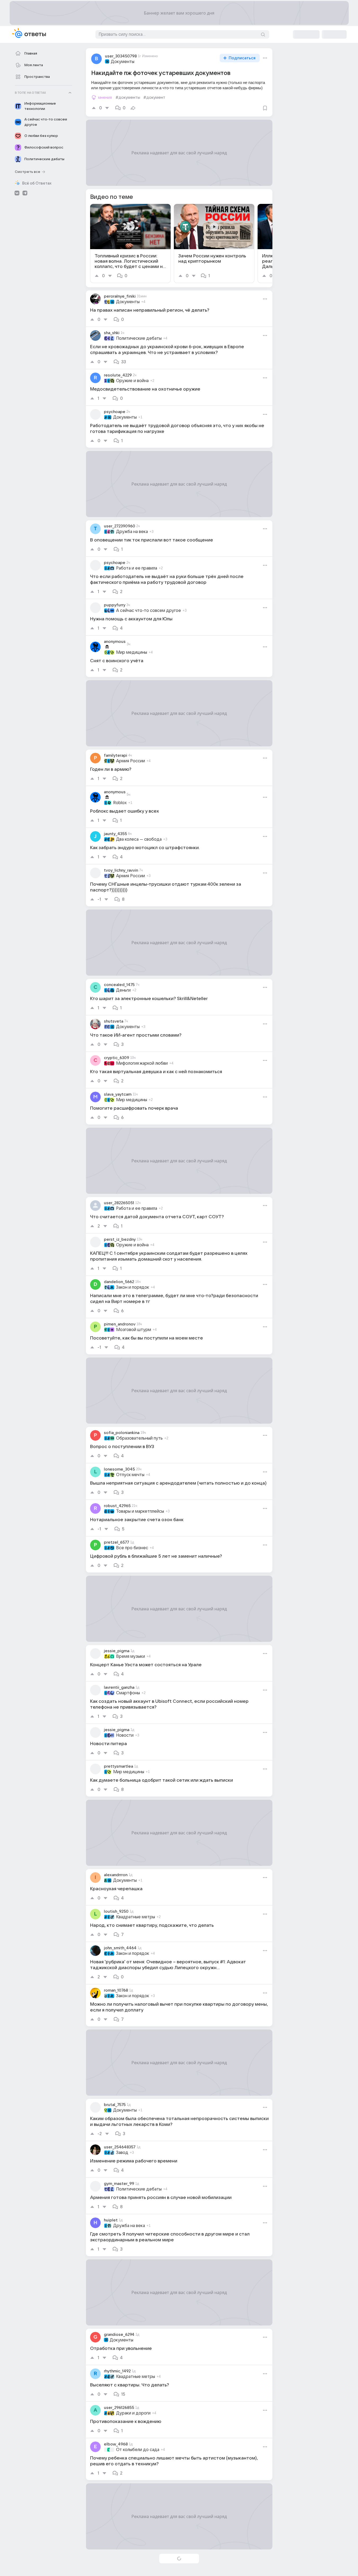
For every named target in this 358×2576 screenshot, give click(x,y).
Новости (125, 1735)
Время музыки (131, 1656)
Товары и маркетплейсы (140, 1511)
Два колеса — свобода (139, 839)
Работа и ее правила (137, 568)
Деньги (123, 990)
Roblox (120, 803)
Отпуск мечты (130, 1475)
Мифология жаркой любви (142, 1063)
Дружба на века (132, 532)
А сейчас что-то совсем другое (149, 611)
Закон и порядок (133, 1287)
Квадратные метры (136, 1917)
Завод (122, 2153)
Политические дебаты (139, 338)
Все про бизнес (132, 1548)
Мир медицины (132, 652)
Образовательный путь (139, 1438)
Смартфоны (128, 1693)
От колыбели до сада (138, 2450)
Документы (123, 62)
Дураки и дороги (133, 2413)
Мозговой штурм (134, 1330)
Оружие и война (132, 381)
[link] (130, 243)
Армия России (131, 761)
